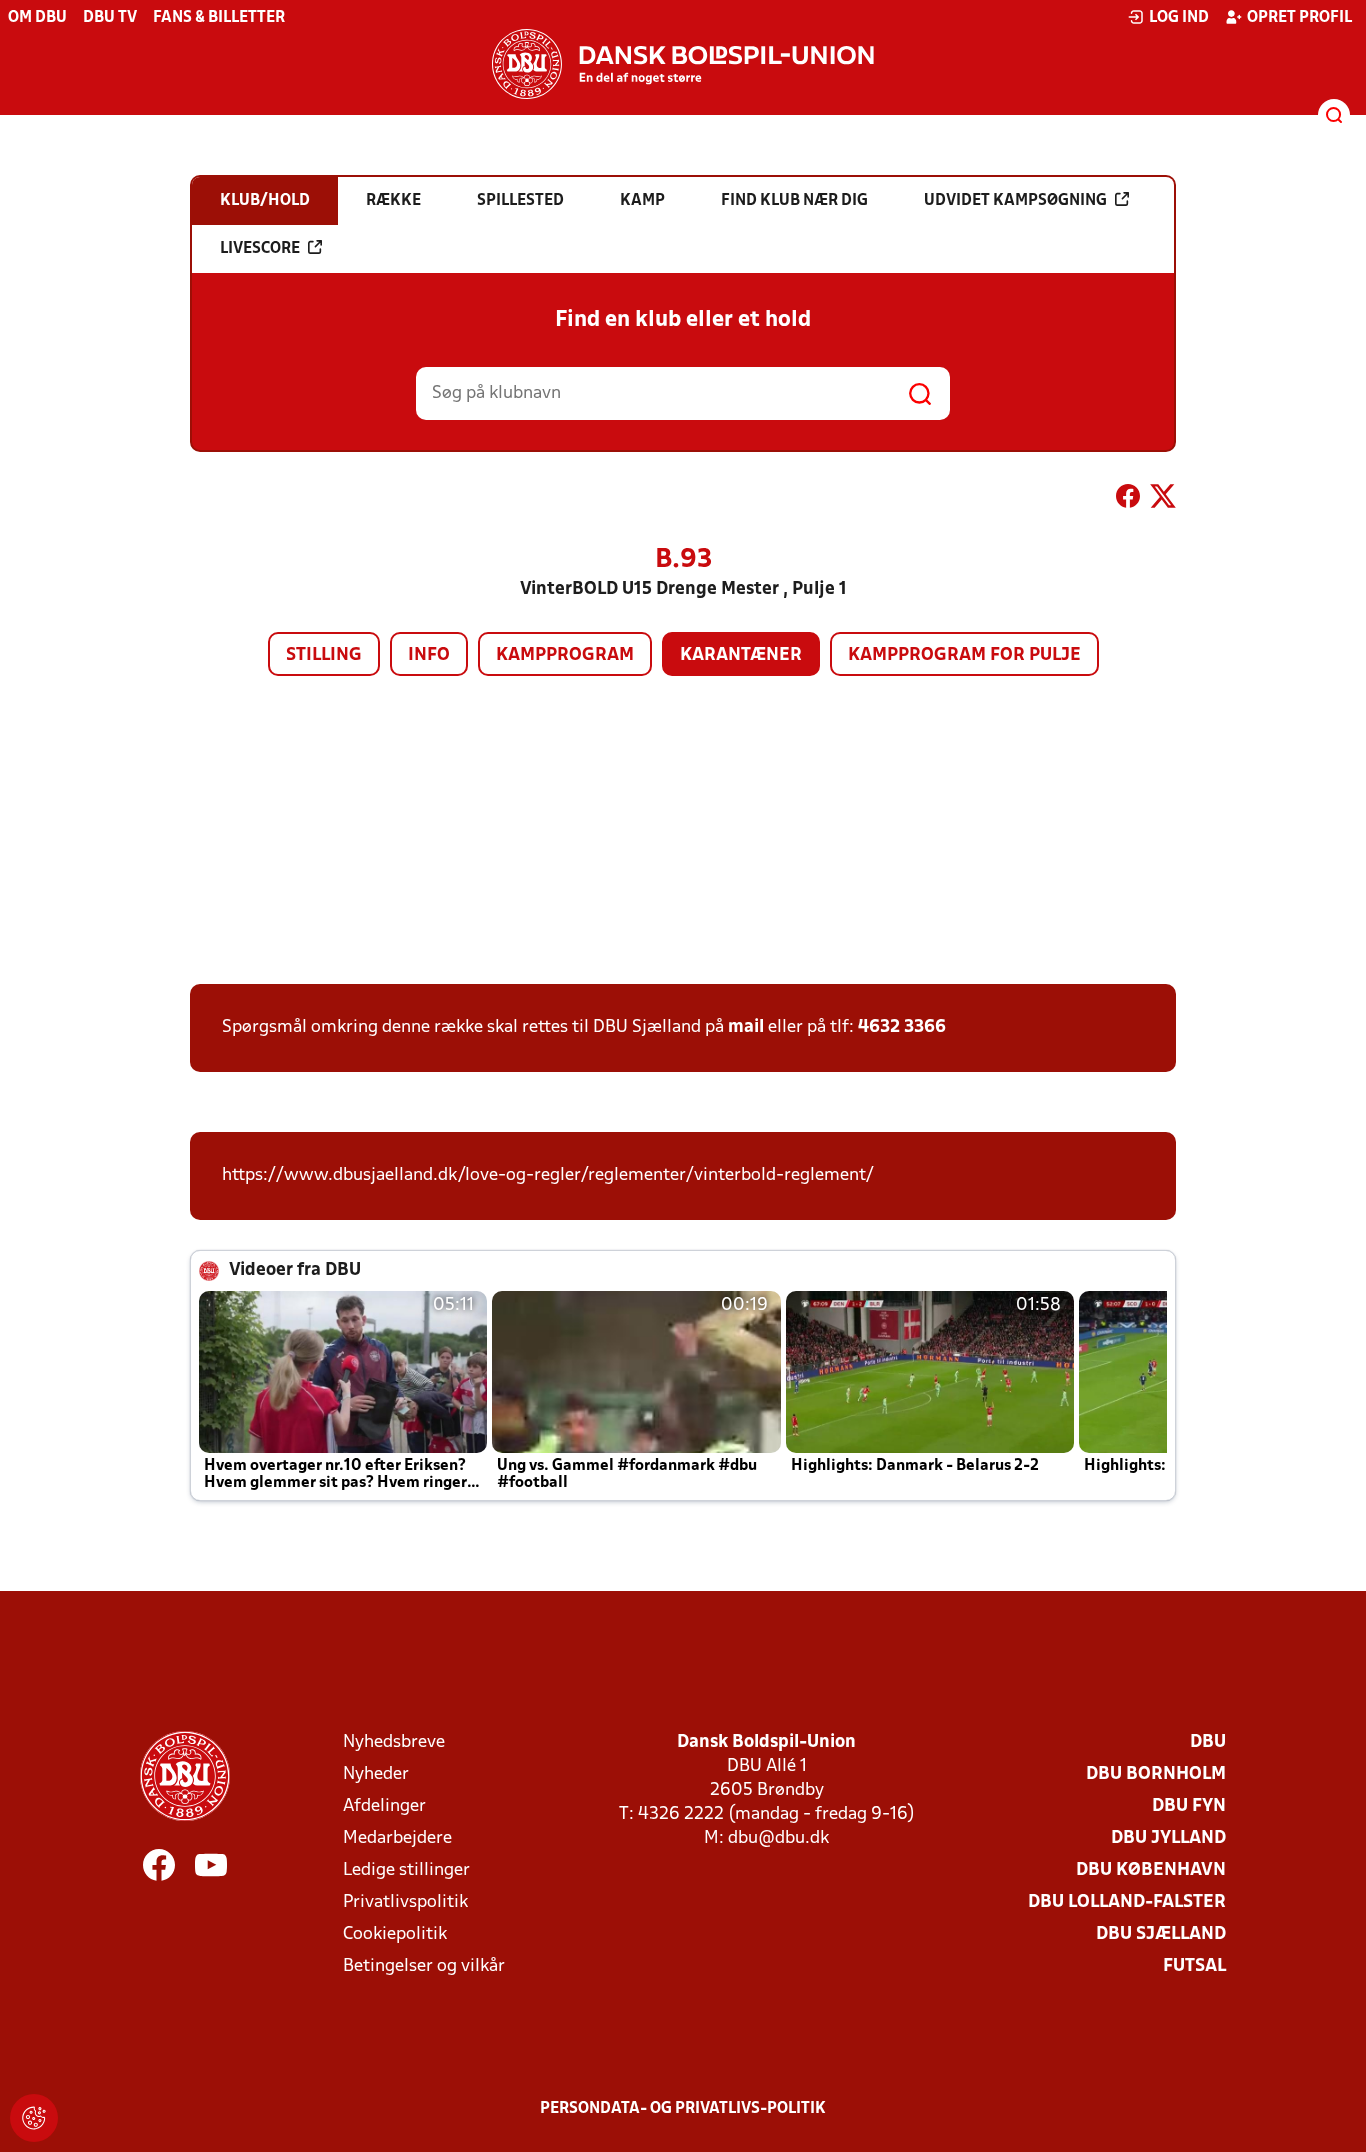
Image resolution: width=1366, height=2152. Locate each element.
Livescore (260, 249)
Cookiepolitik (395, 1934)
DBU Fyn (1189, 1806)
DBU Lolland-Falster (1127, 1902)
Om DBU (37, 18)
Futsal (1194, 1966)
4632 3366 (902, 1027)
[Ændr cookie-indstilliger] (34, 2118)
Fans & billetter (219, 18)
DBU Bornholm (1156, 1774)
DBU (1208, 1742)
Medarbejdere (397, 1838)
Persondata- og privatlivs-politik (683, 2109)
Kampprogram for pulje (964, 655)
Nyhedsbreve (394, 1742)
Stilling (324, 655)
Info (429, 655)
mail (746, 1027)
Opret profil (1299, 18)
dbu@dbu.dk (778, 1838)
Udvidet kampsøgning (1015, 201)
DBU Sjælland (1161, 1934)
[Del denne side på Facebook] (1128, 500)
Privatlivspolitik (405, 1902)
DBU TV (110, 18)
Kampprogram (565, 655)
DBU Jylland (1168, 1838)
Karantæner (741, 655)
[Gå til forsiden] (683, 64)
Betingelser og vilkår (424, 1966)
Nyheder (376, 1774)
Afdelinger (384, 1806)
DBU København (1151, 1870)
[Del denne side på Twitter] (1163, 500)
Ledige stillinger (406, 1870)
